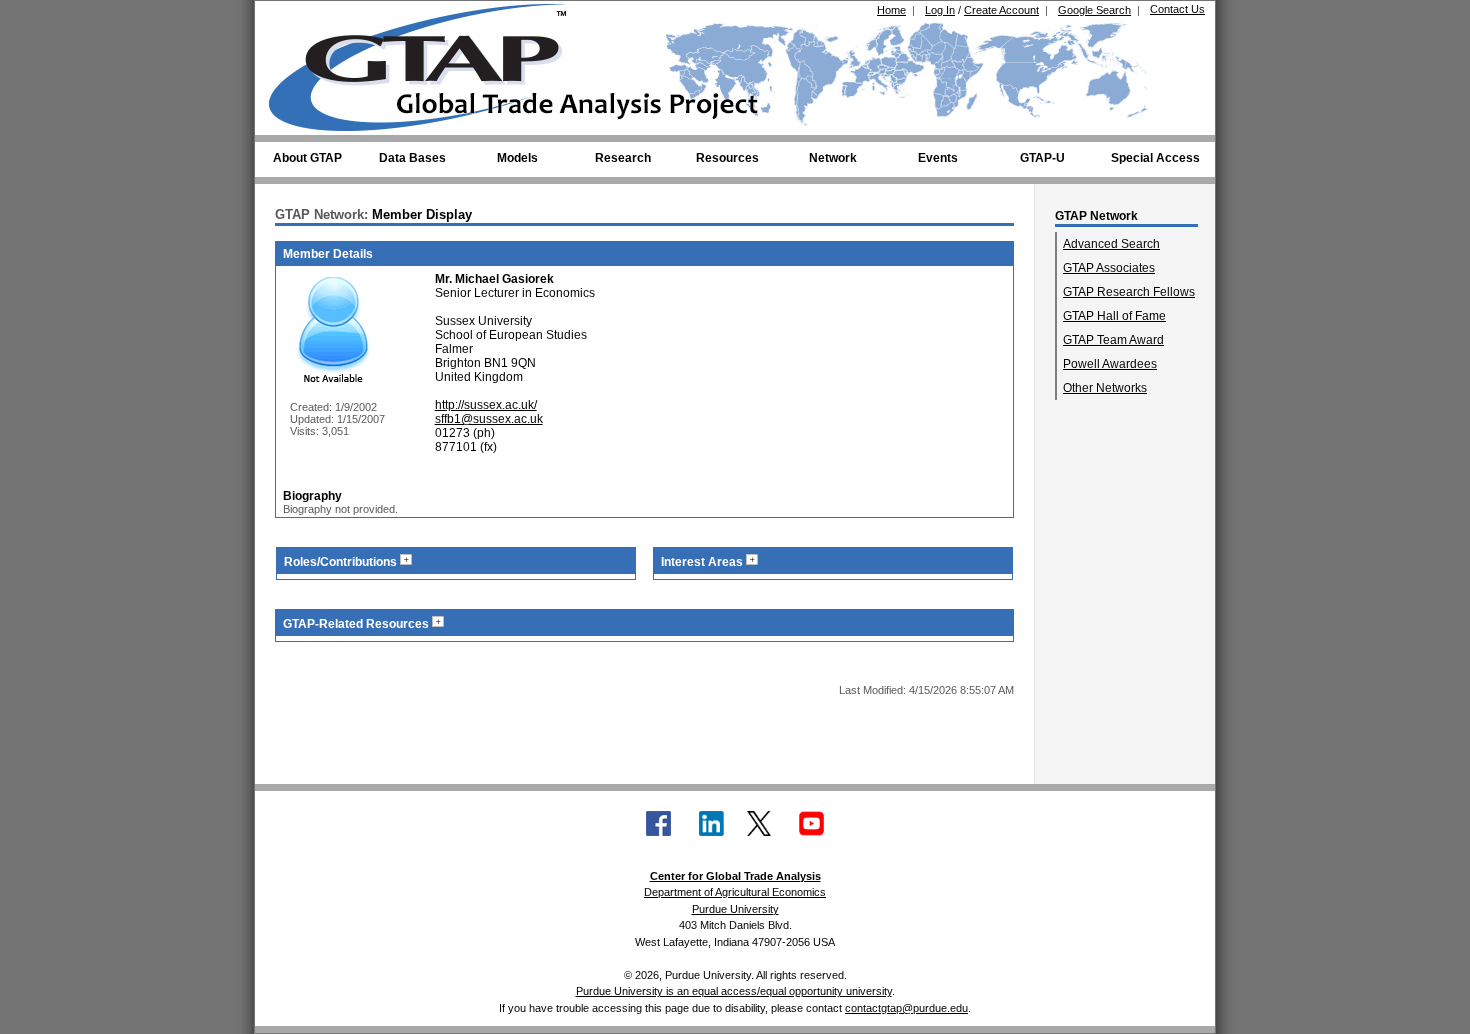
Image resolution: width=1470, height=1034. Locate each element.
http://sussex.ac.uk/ (486, 405)
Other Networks (1105, 388)
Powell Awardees (1110, 364)
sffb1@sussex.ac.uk (489, 419)
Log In (940, 10)
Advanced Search (1111, 244)
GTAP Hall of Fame (1114, 316)
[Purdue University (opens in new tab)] (299, 18)
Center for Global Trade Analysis (735, 876)
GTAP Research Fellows (1129, 292)
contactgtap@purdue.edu (906, 1008)
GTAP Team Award (1113, 340)
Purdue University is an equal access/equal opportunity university (734, 991)
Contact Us (1177, 9)
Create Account (1001, 10)
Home (891, 10)
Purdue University (735, 909)
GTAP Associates (1109, 268)
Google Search (1094, 10)
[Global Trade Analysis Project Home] (430, 63)
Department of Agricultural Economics (735, 892)
